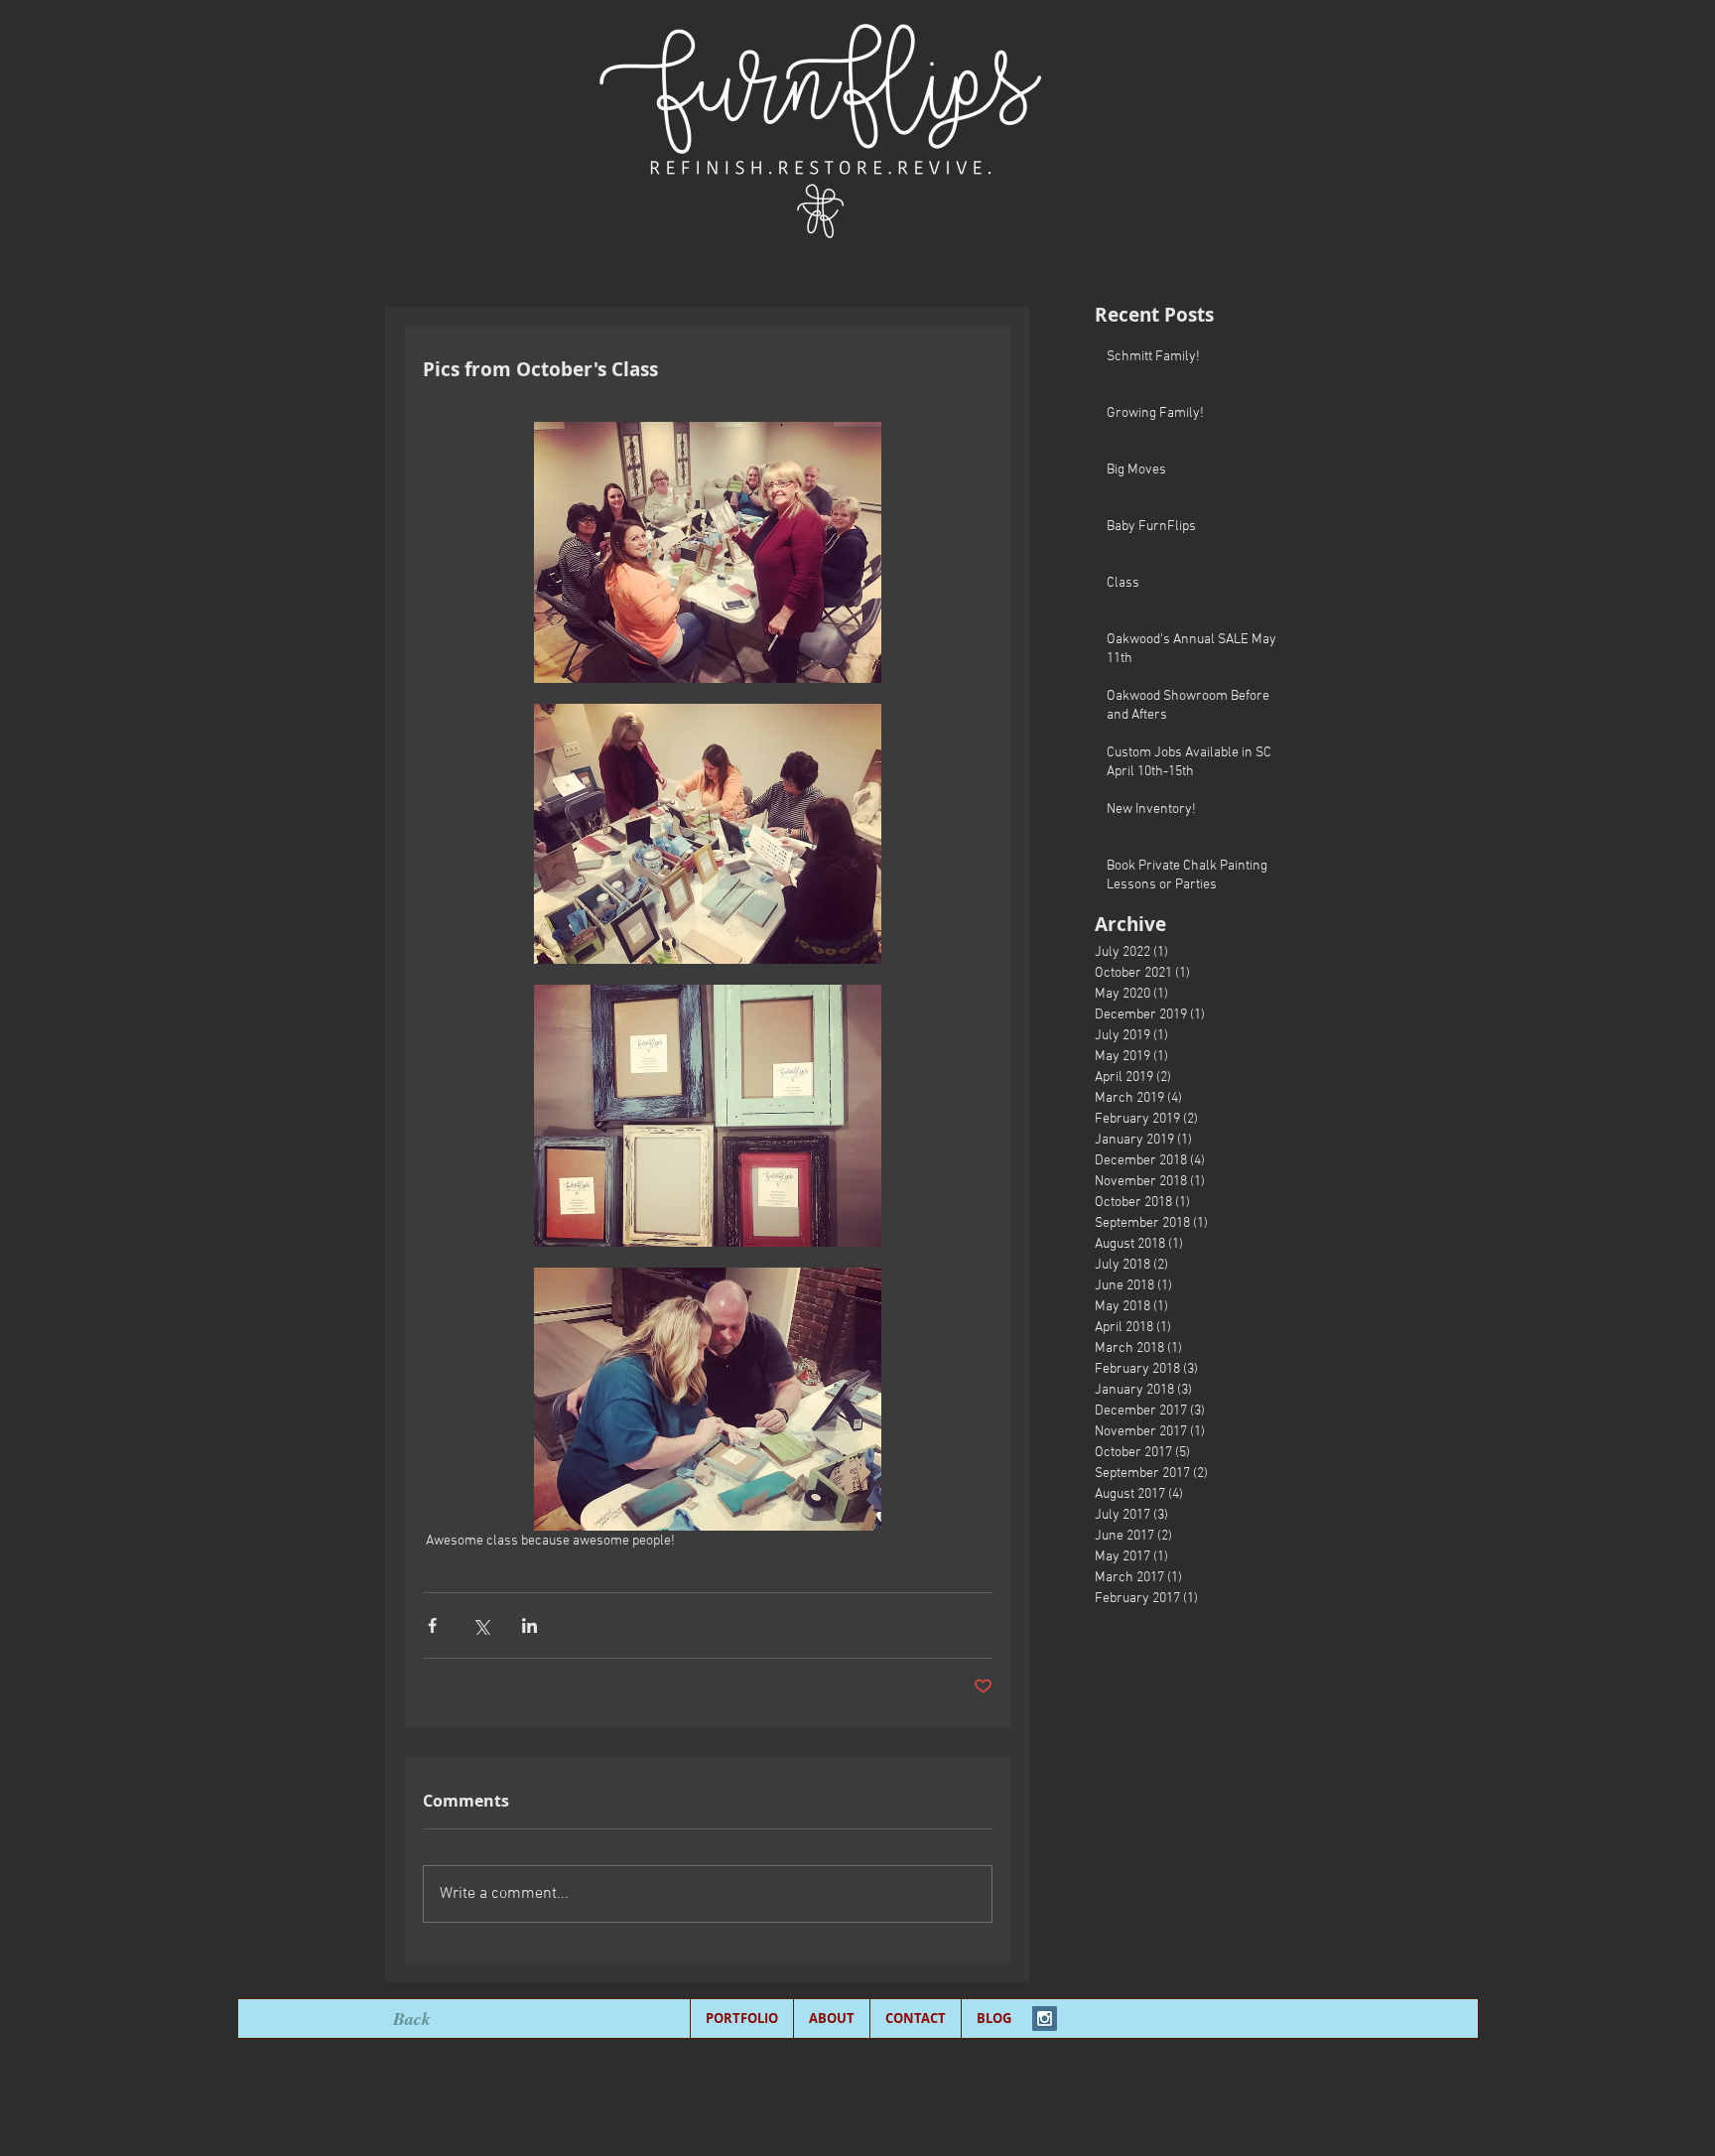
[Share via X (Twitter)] (481, 1625)
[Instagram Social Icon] (1045, 2019)
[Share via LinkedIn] (529, 1625)
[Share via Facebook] (432, 1625)
